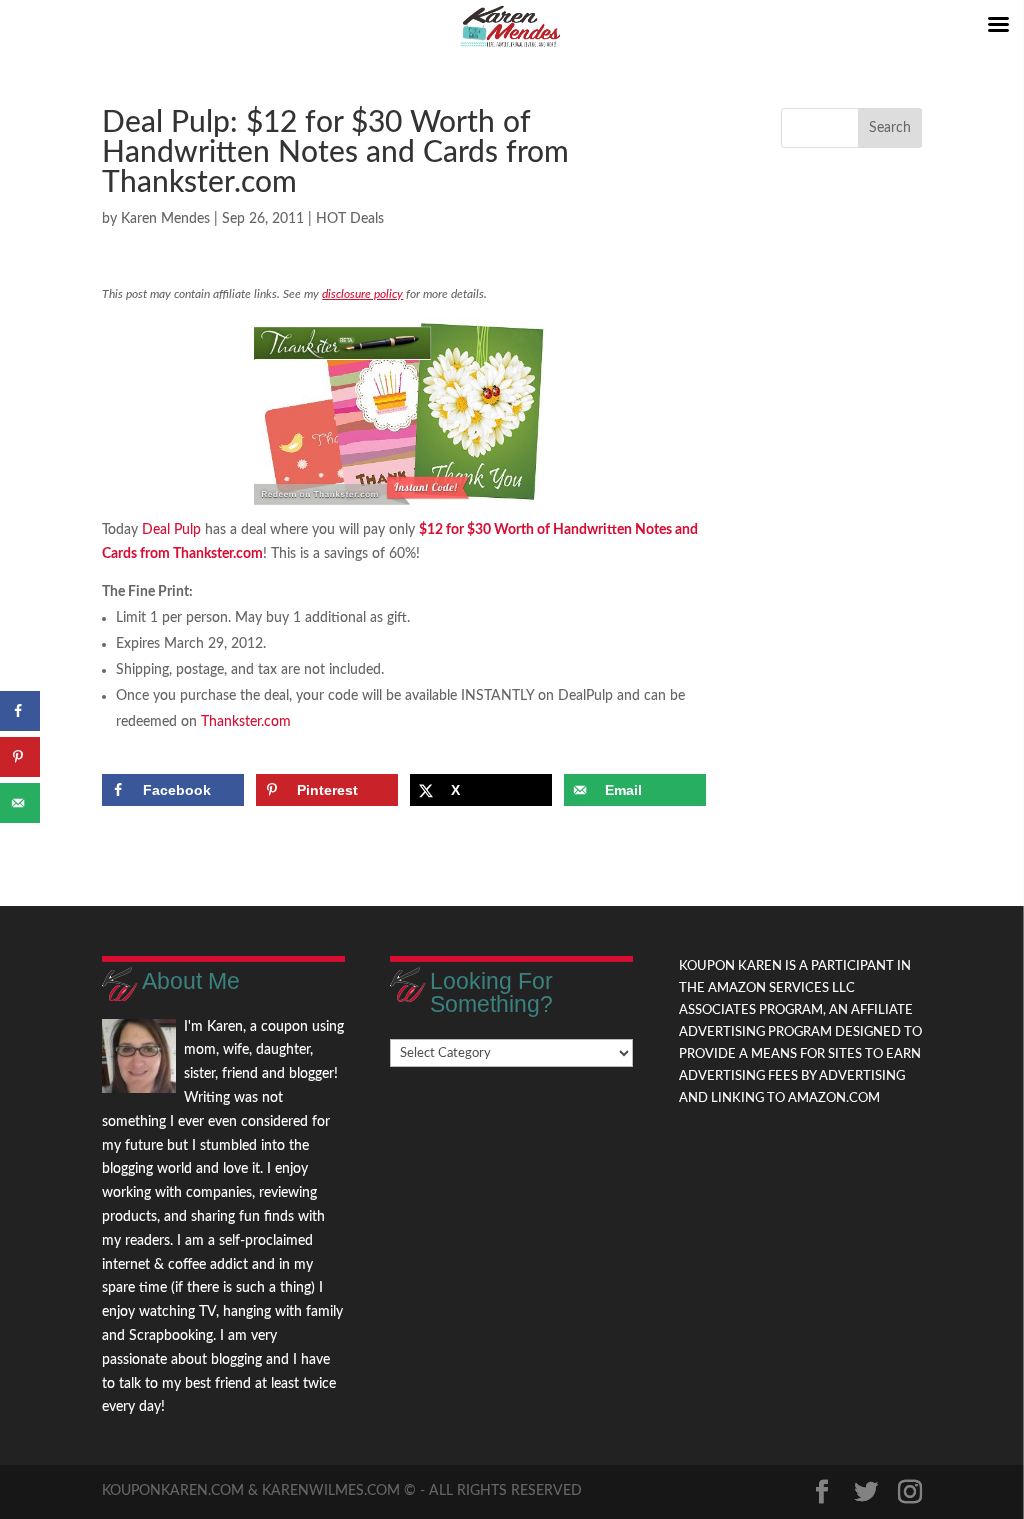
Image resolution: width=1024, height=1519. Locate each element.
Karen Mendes (165, 219)
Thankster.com (246, 722)
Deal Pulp (171, 530)
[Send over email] (20, 803)
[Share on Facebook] (20, 711)
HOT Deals (350, 219)
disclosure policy (362, 294)
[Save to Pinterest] (20, 757)
